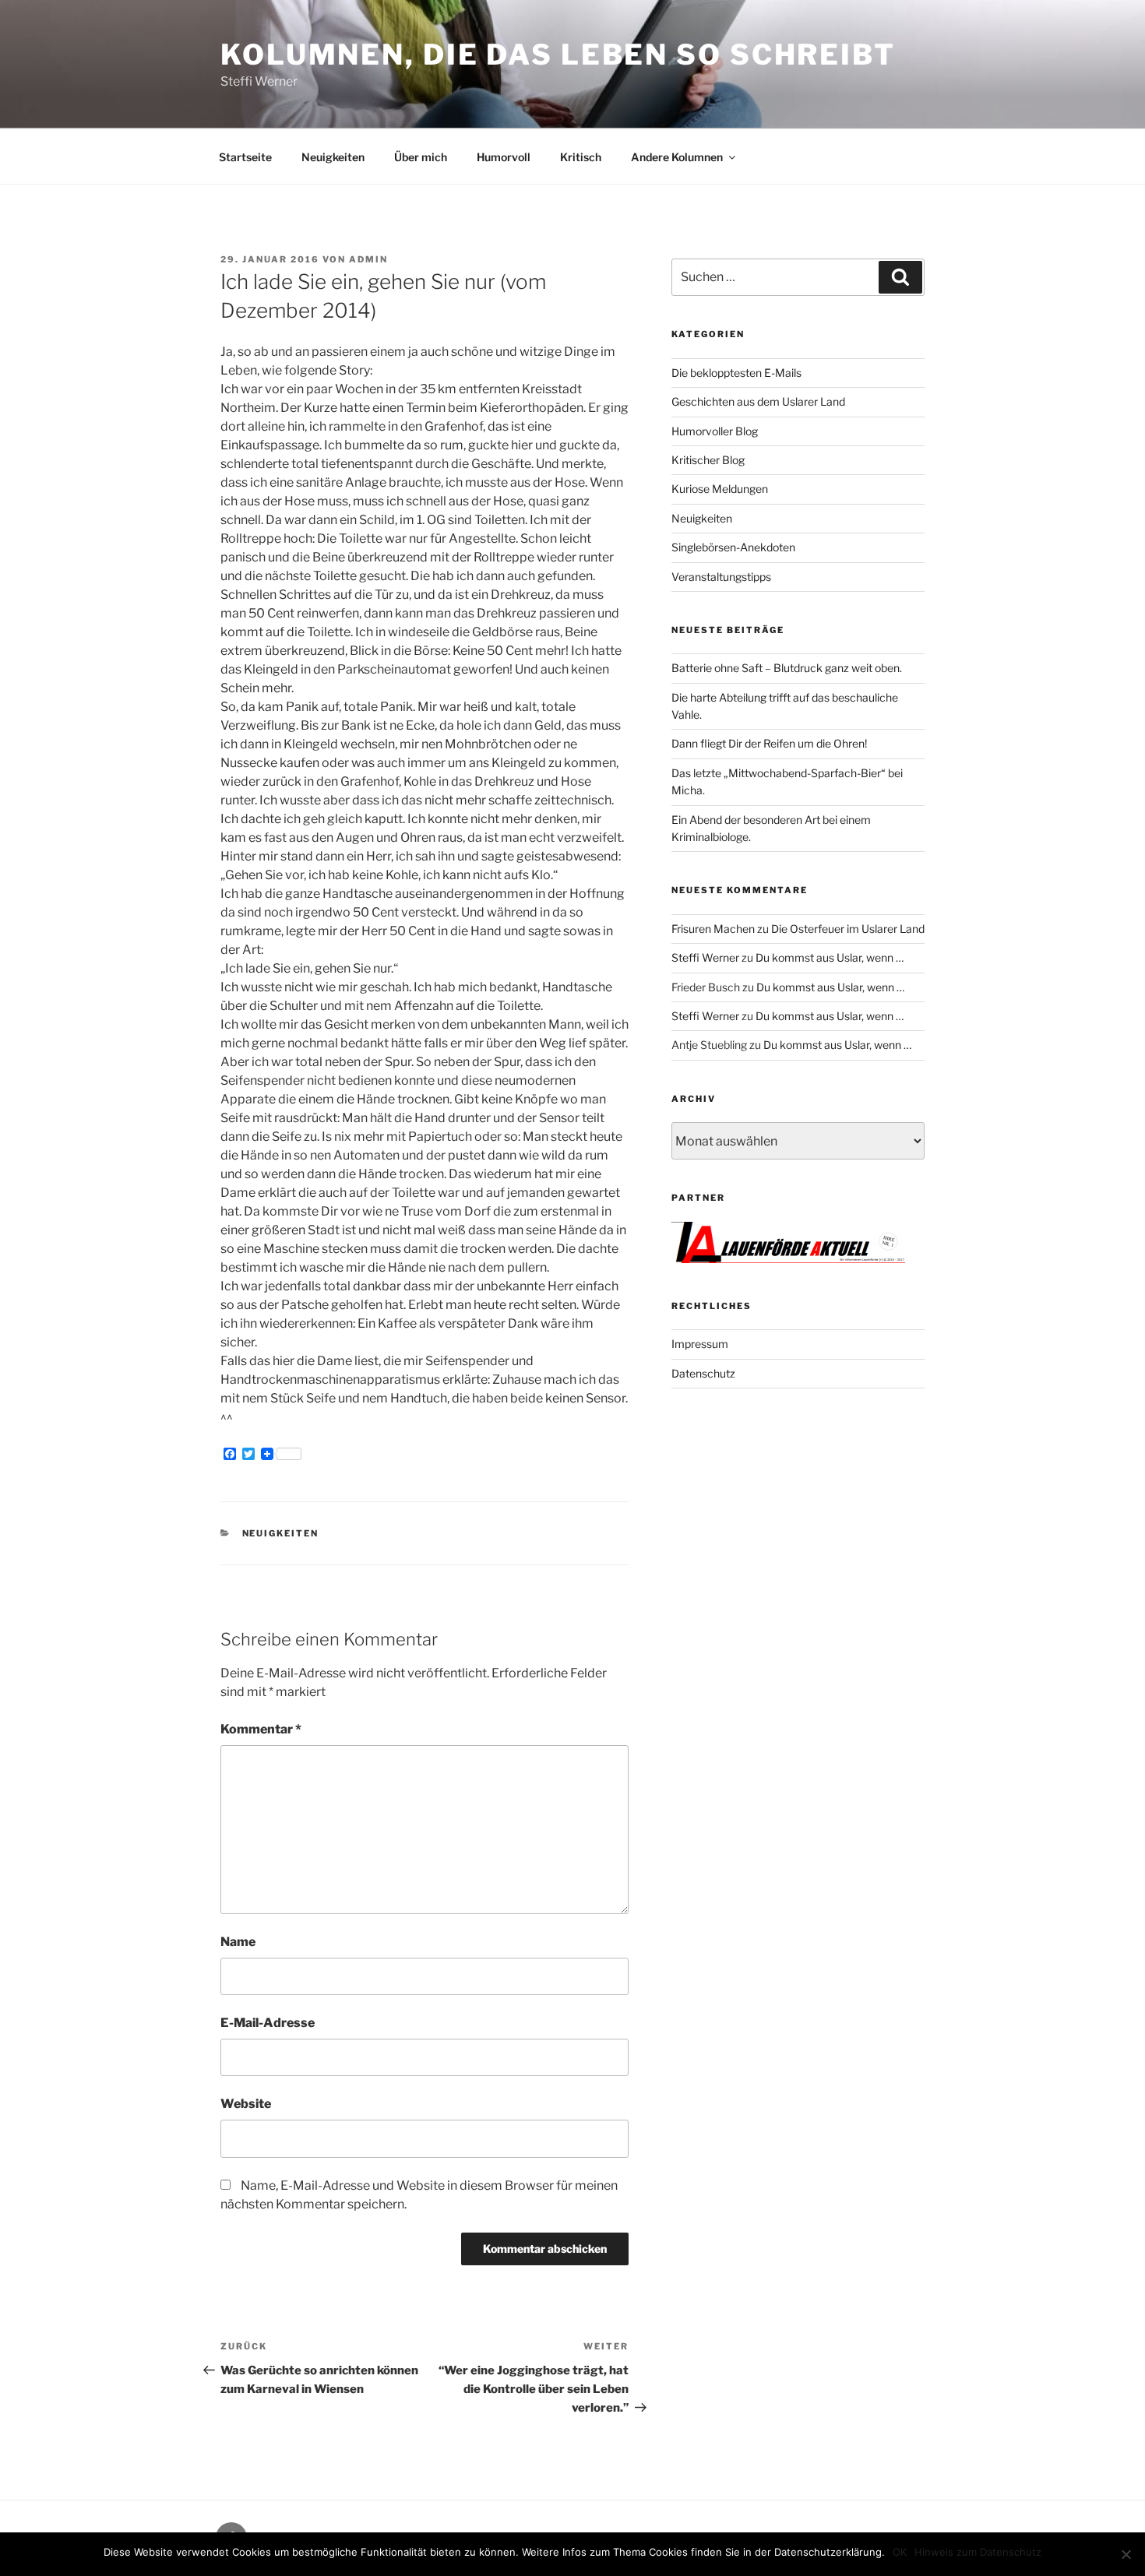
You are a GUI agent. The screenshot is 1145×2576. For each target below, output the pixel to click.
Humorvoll (504, 157)
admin (368, 259)
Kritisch (581, 157)
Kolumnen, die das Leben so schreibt (558, 55)
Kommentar (261, 1729)
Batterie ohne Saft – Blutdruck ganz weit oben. (787, 668)
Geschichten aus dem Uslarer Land (758, 401)
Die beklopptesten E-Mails (736, 373)
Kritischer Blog (708, 460)
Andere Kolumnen (677, 157)
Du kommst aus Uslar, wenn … (830, 957)
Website (246, 2104)
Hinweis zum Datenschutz (978, 2552)
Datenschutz (703, 1373)
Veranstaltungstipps (721, 577)
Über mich (421, 157)
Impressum (700, 1344)
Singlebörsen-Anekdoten (733, 547)
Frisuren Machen (713, 929)
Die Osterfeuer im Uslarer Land (848, 929)
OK (900, 2552)
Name (238, 1942)
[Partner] (788, 1259)
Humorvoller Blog (715, 431)
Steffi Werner (705, 957)
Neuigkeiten (333, 157)
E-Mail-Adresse (268, 2023)
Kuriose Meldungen (720, 489)
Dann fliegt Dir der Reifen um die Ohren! (769, 743)
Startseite (245, 157)
